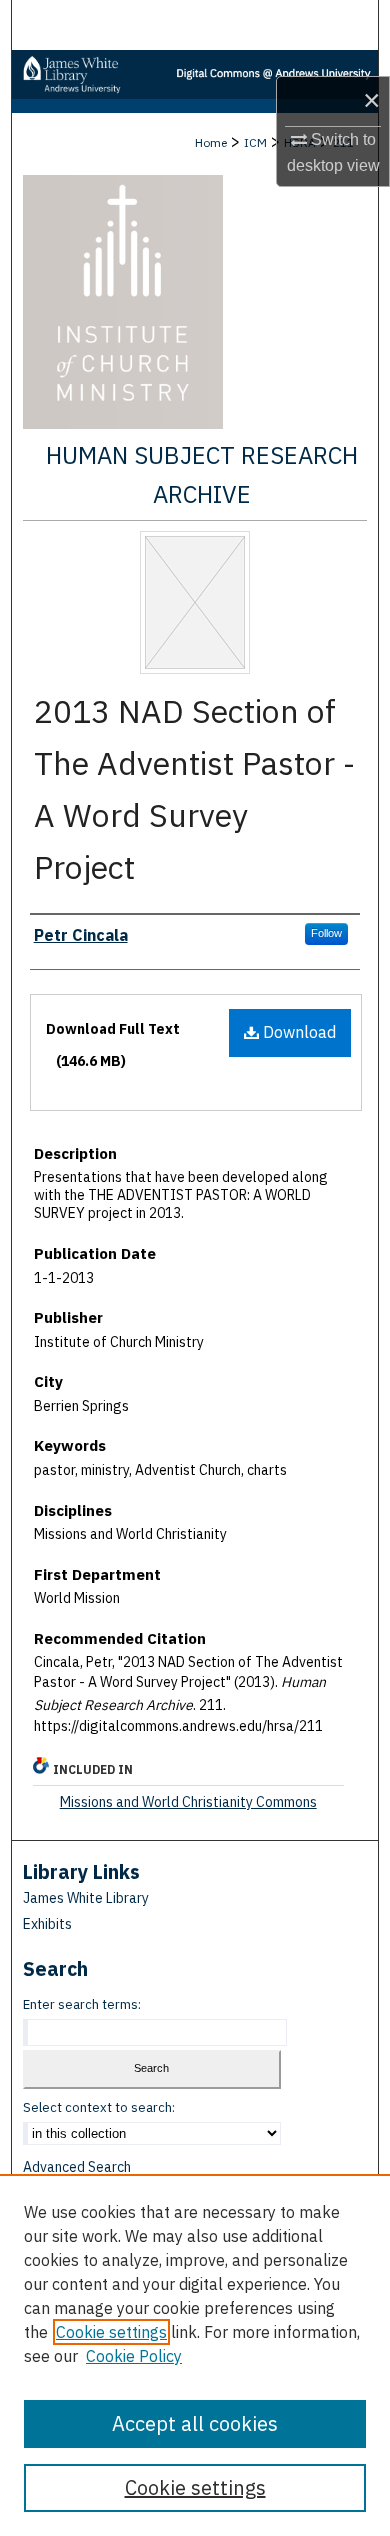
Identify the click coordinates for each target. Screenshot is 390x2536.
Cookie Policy (134, 2356)
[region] (195, 2355)
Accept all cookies (195, 2423)
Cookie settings (111, 2332)
